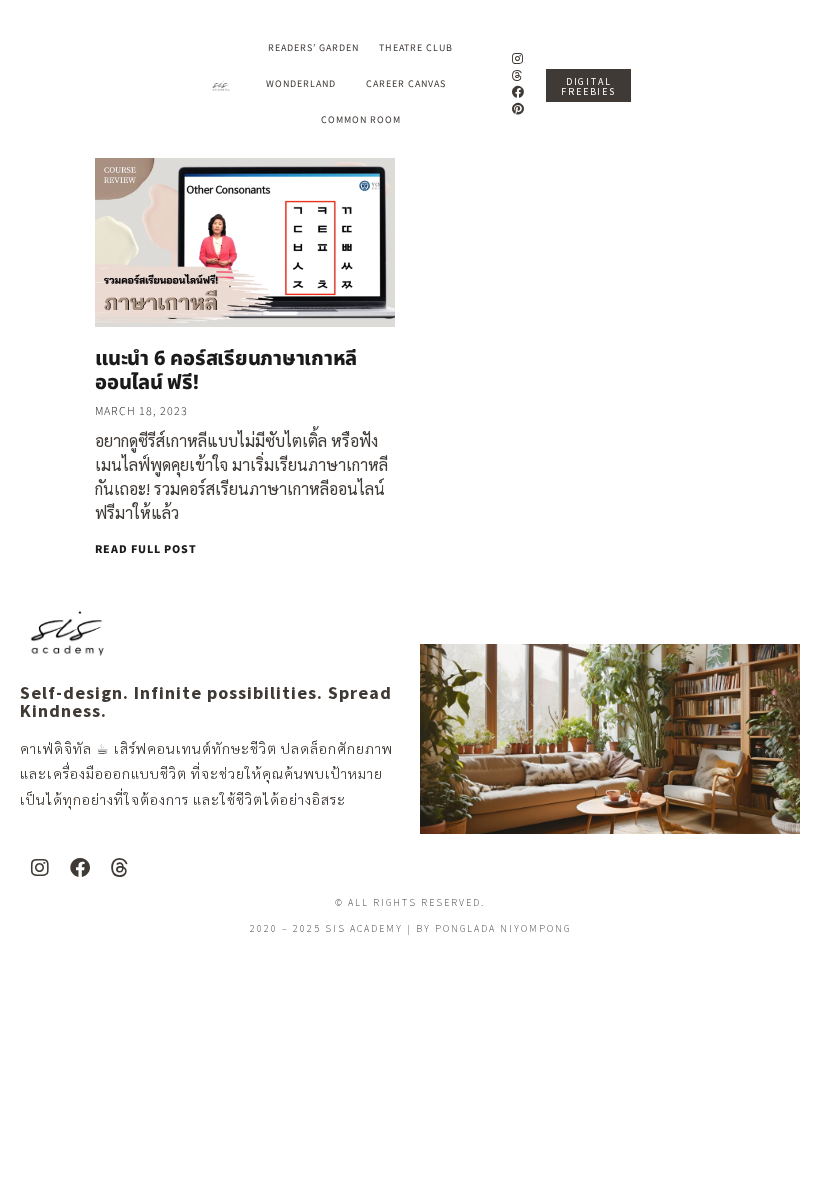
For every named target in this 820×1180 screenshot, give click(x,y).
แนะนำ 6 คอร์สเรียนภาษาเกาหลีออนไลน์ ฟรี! (226, 371)
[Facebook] (518, 92)
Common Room (361, 120)
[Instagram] (518, 58)
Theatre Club (416, 48)
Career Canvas (406, 84)
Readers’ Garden (313, 48)
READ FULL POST (146, 549)
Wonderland (301, 84)
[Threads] (518, 75)
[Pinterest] (518, 109)
